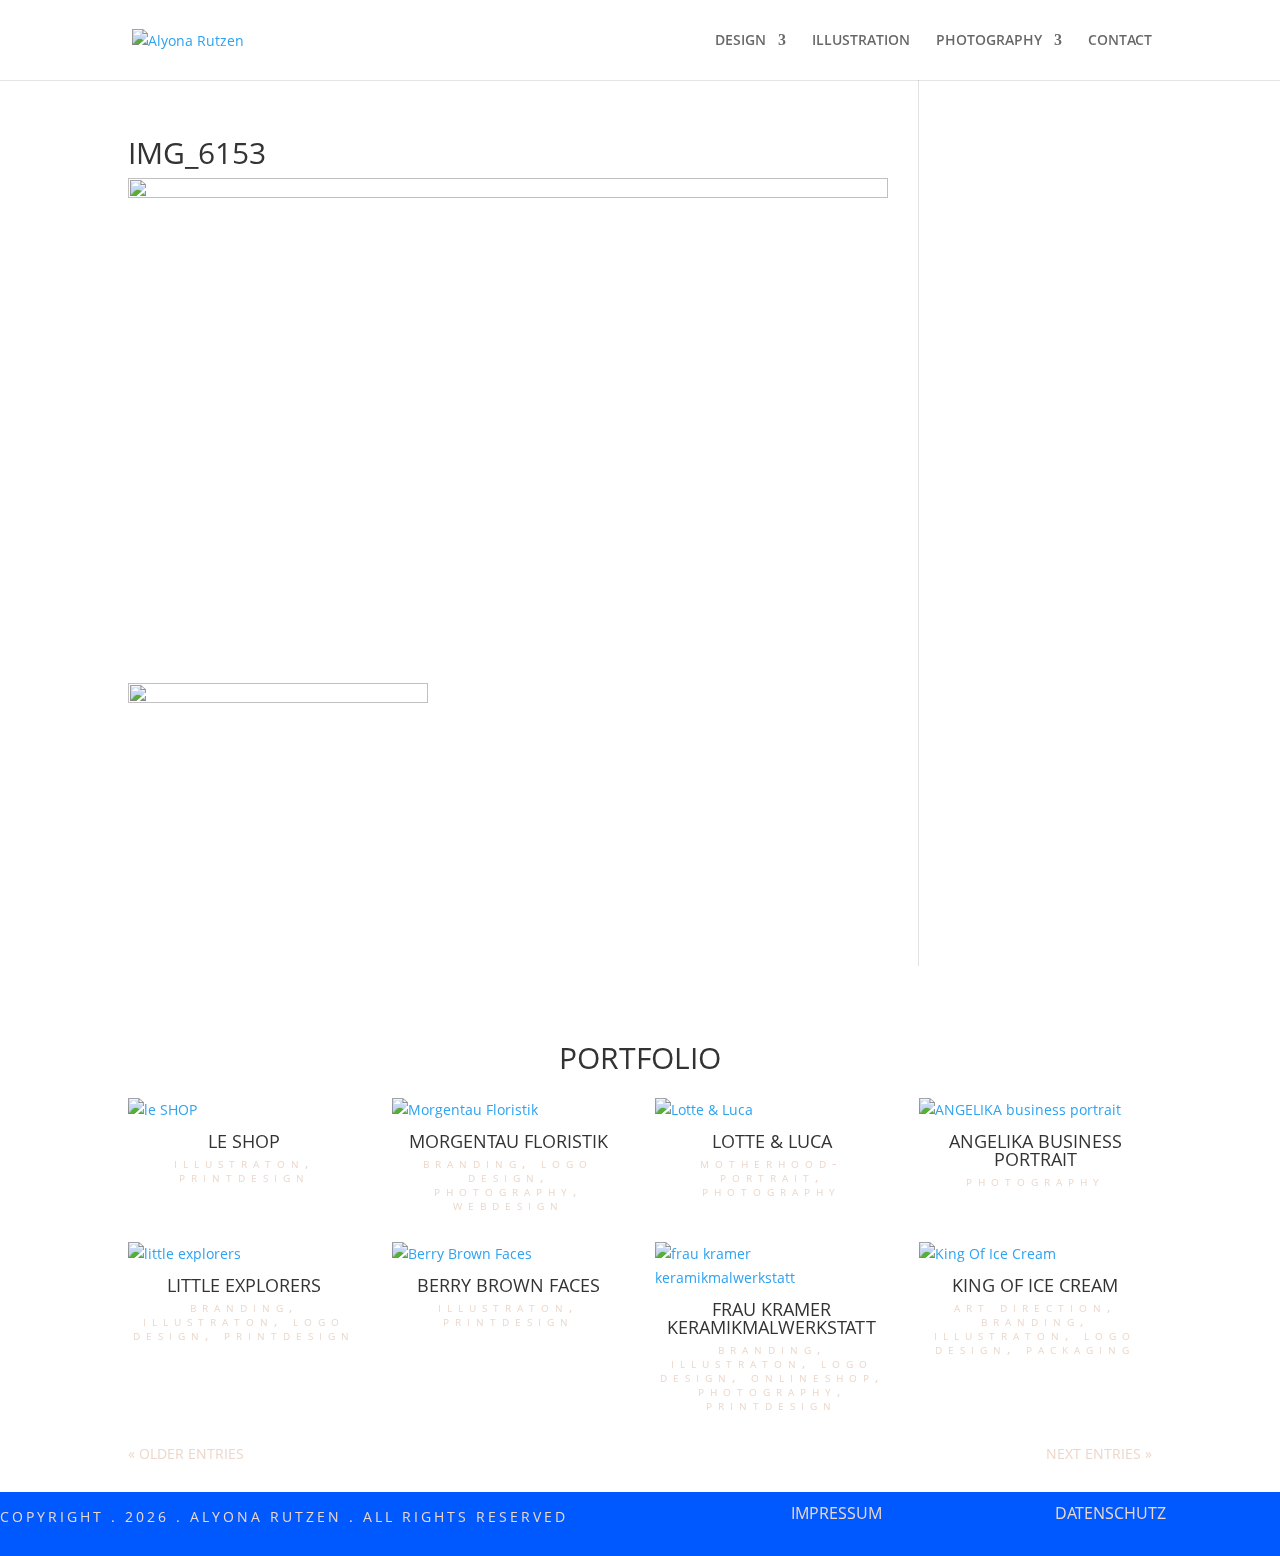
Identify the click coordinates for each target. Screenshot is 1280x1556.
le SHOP (244, 1141)
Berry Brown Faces (508, 1285)
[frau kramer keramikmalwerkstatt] (771, 1266)
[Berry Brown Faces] (508, 1254)
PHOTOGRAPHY (989, 41)
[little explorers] (244, 1254)
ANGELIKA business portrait (1035, 1150)
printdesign (244, 1176)
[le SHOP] (244, 1110)
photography (503, 1190)
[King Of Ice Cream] (1035, 1254)
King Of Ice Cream (1035, 1285)
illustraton (239, 1162)
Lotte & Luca (772, 1141)
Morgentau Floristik (508, 1141)
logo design (531, 1169)
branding (472, 1162)
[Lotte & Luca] (771, 1110)
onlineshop (813, 1376)
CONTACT (1120, 41)
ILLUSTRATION (861, 41)
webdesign (508, 1204)
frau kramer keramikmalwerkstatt (771, 1318)
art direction (1030, 1306)
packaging (1080, 1348)
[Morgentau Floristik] (508, 1110)
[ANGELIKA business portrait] (1035, 1110)
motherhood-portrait (771, 1169)
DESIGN (740, 41)
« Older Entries (186, 1453)
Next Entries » (1099, 1453)
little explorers (244, 1285)
